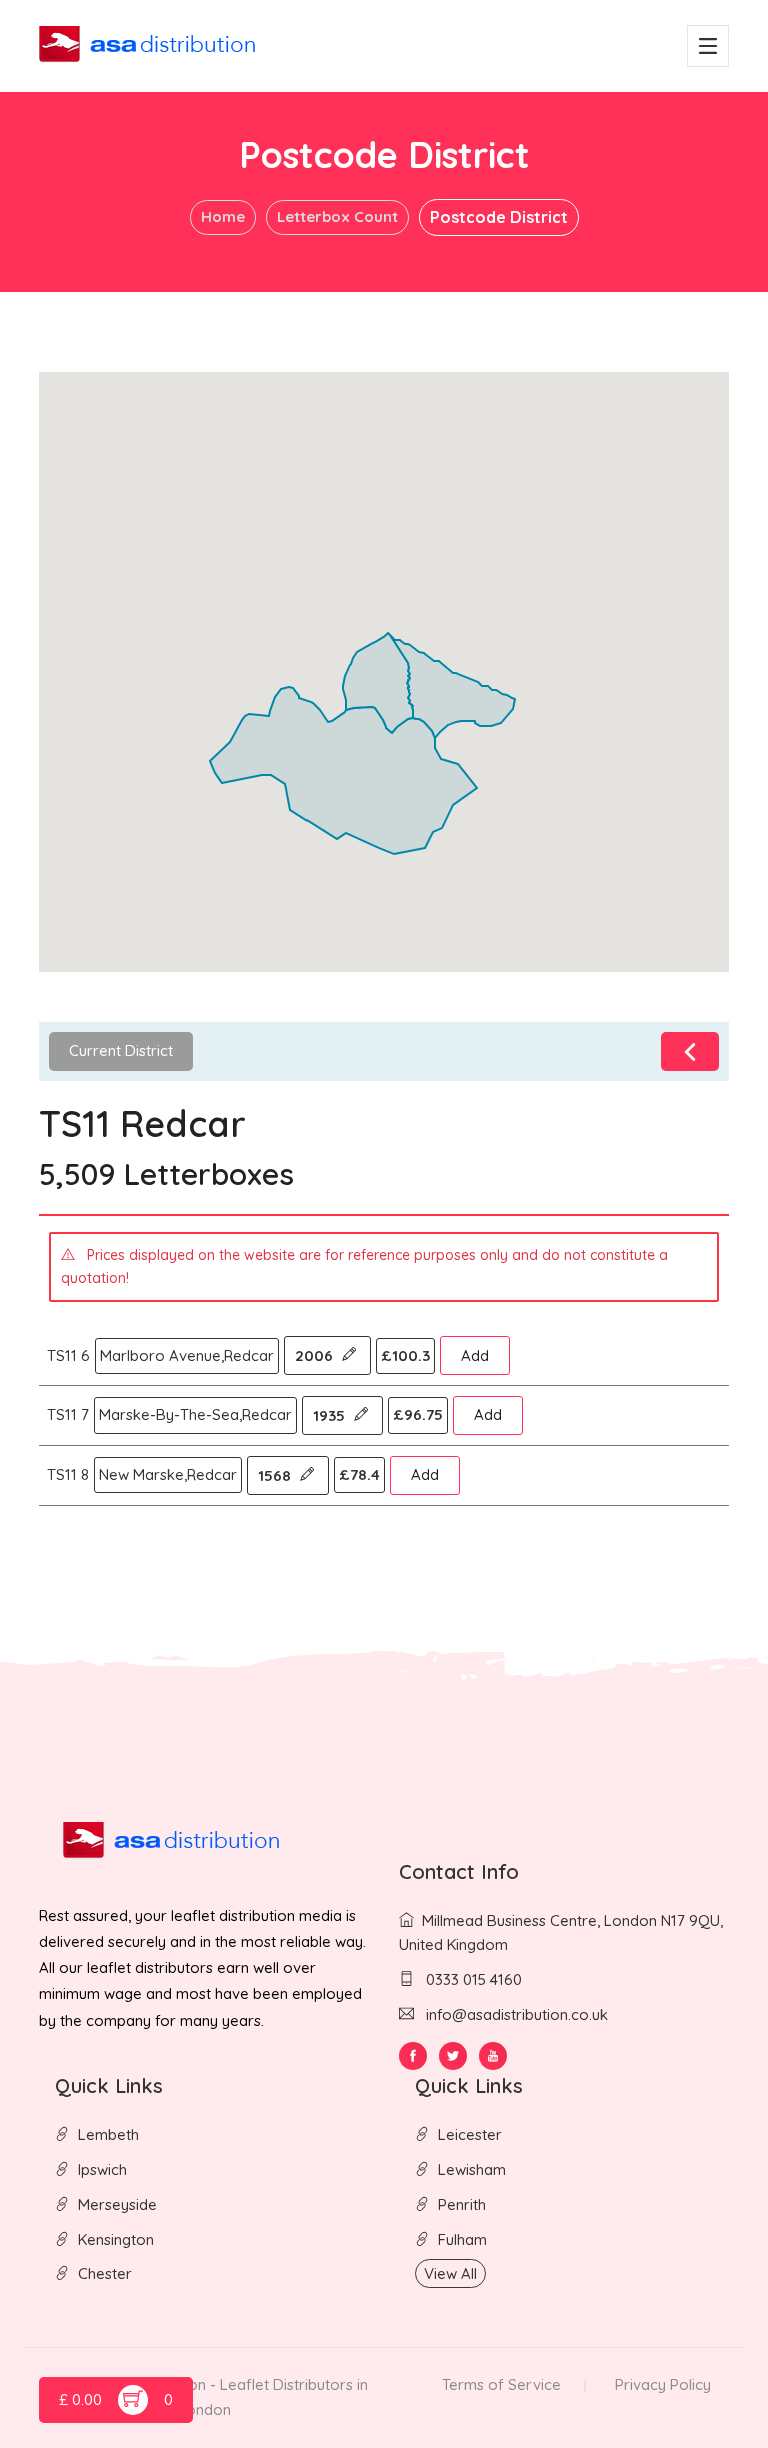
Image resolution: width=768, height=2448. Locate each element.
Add (475, 1355)
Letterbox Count (337, 216)
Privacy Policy (663, 2384)
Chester (105, 2273)
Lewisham (472, 2169)
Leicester (470, 2134)
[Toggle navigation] (708, 46)
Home (223, 216)
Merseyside (117, 2204)
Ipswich (102, 2169)
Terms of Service (501, 2384)
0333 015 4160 (472, 1979)
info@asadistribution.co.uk (517, 2014)
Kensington (116, 2239)
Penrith (462, 2204)
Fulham (462, 2239)
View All (450, 2273)
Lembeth (108, 2134)
